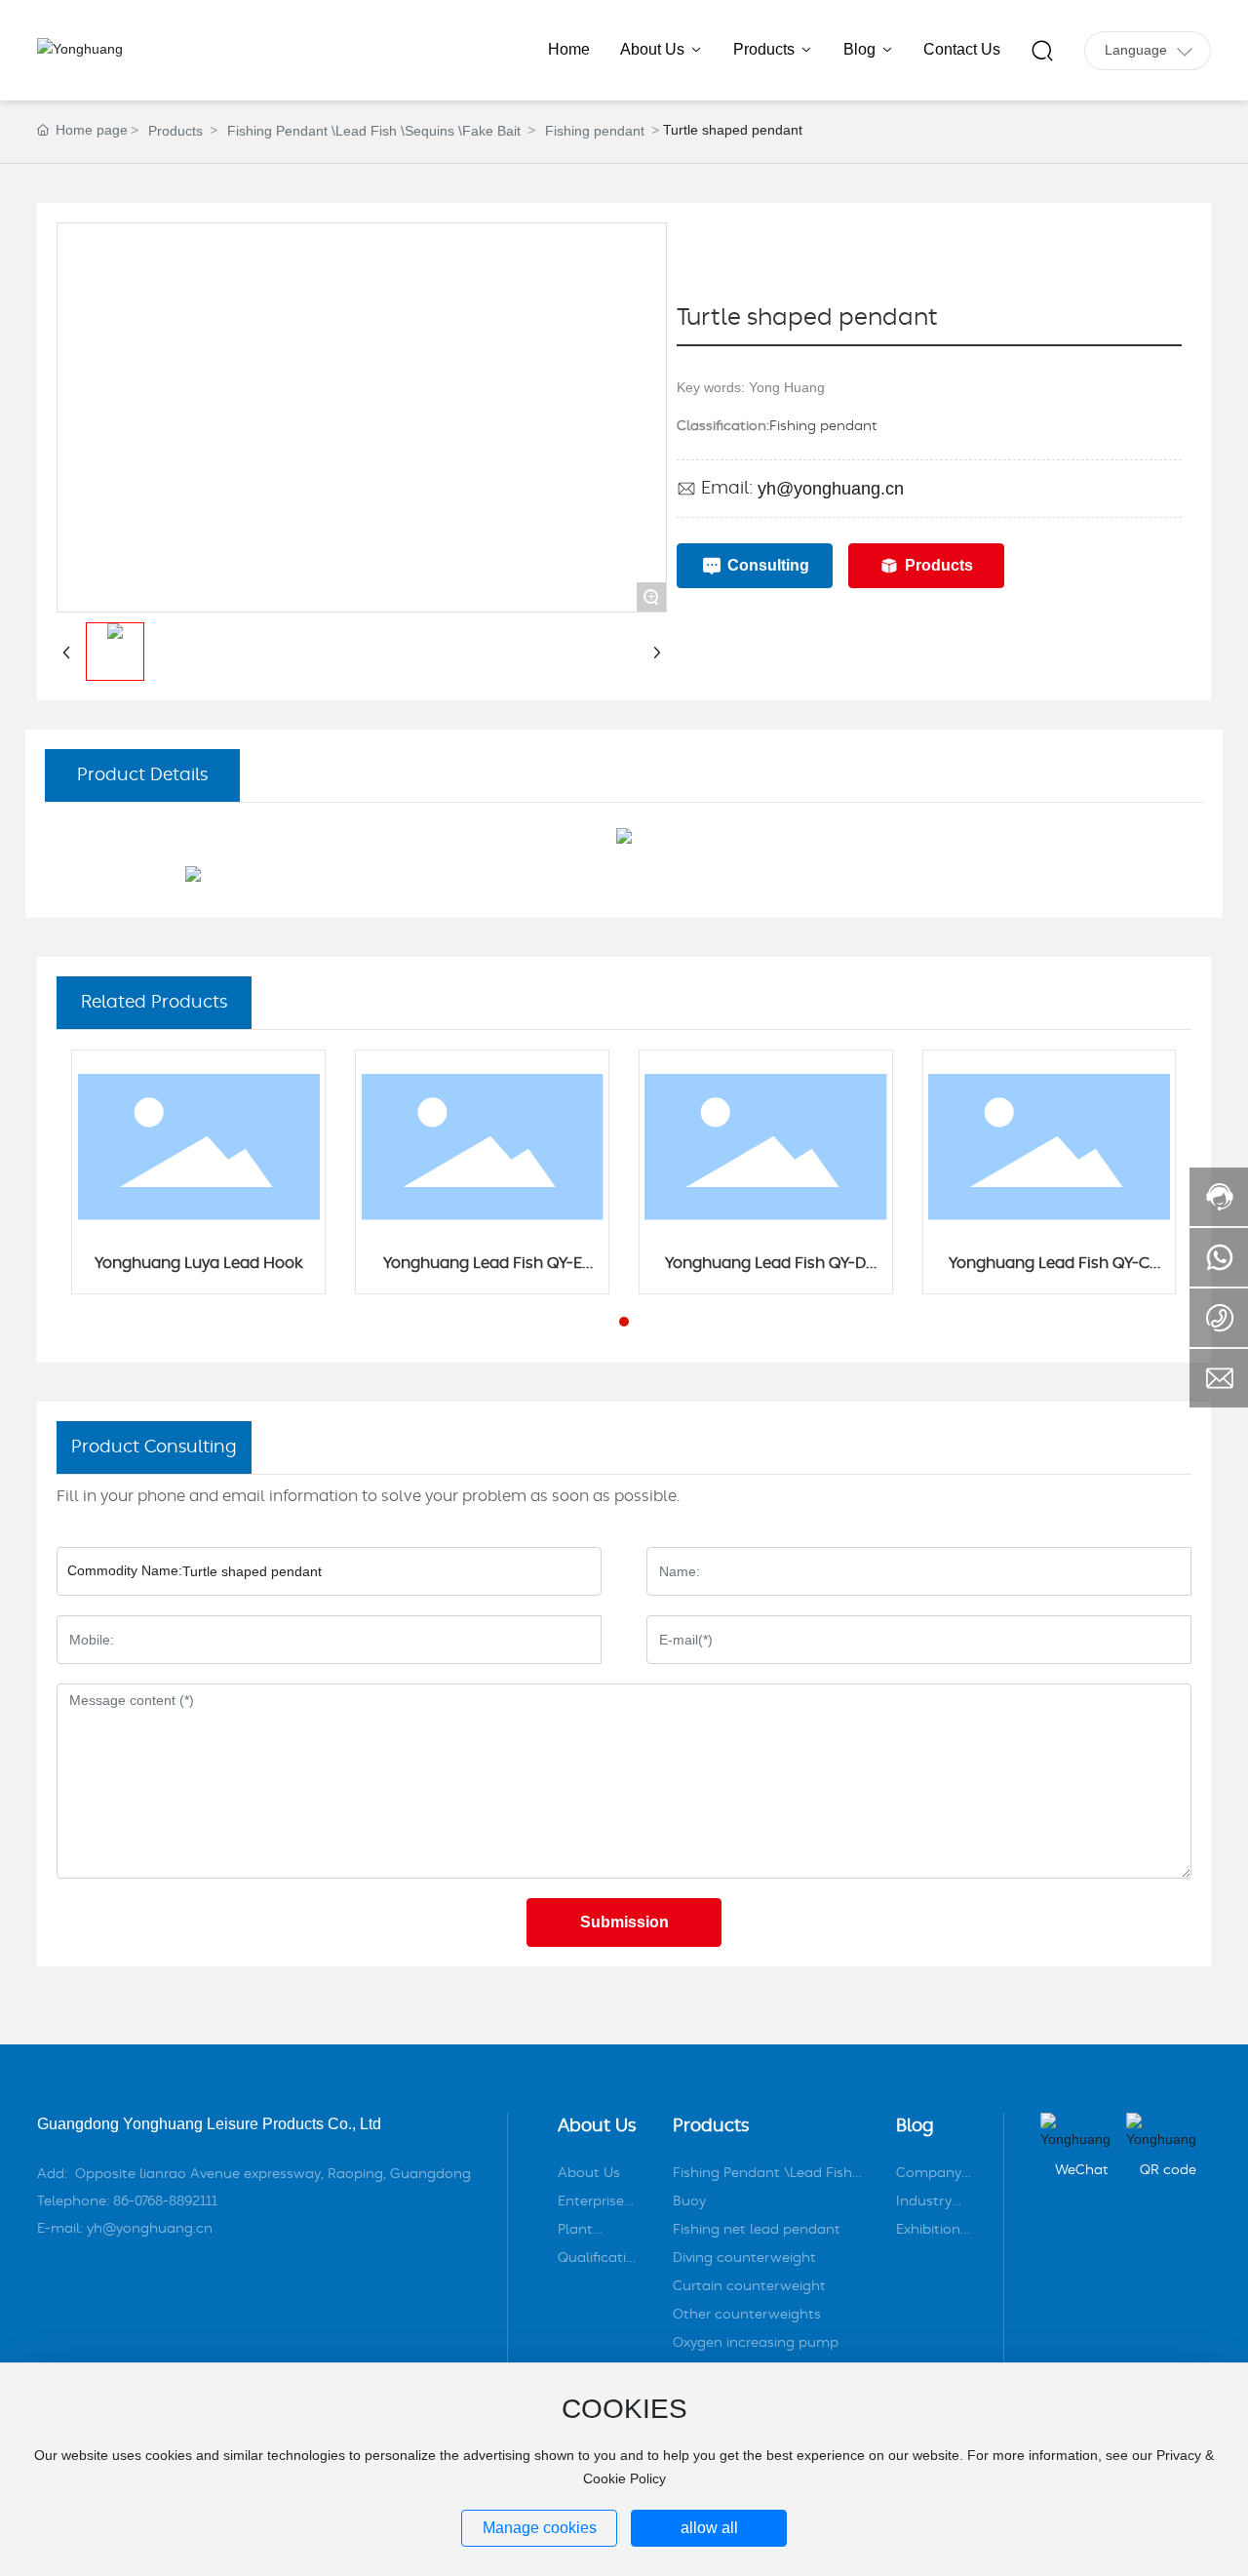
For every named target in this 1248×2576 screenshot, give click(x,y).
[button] (624, 1322)
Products (175, 131)
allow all (709, 2528)
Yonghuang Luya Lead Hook (199, 1263)
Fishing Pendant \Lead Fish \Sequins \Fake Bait (374, 131)
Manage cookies (540, 2528)
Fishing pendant (595, 131)
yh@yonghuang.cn (831, 489)
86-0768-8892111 (165, 2201)
